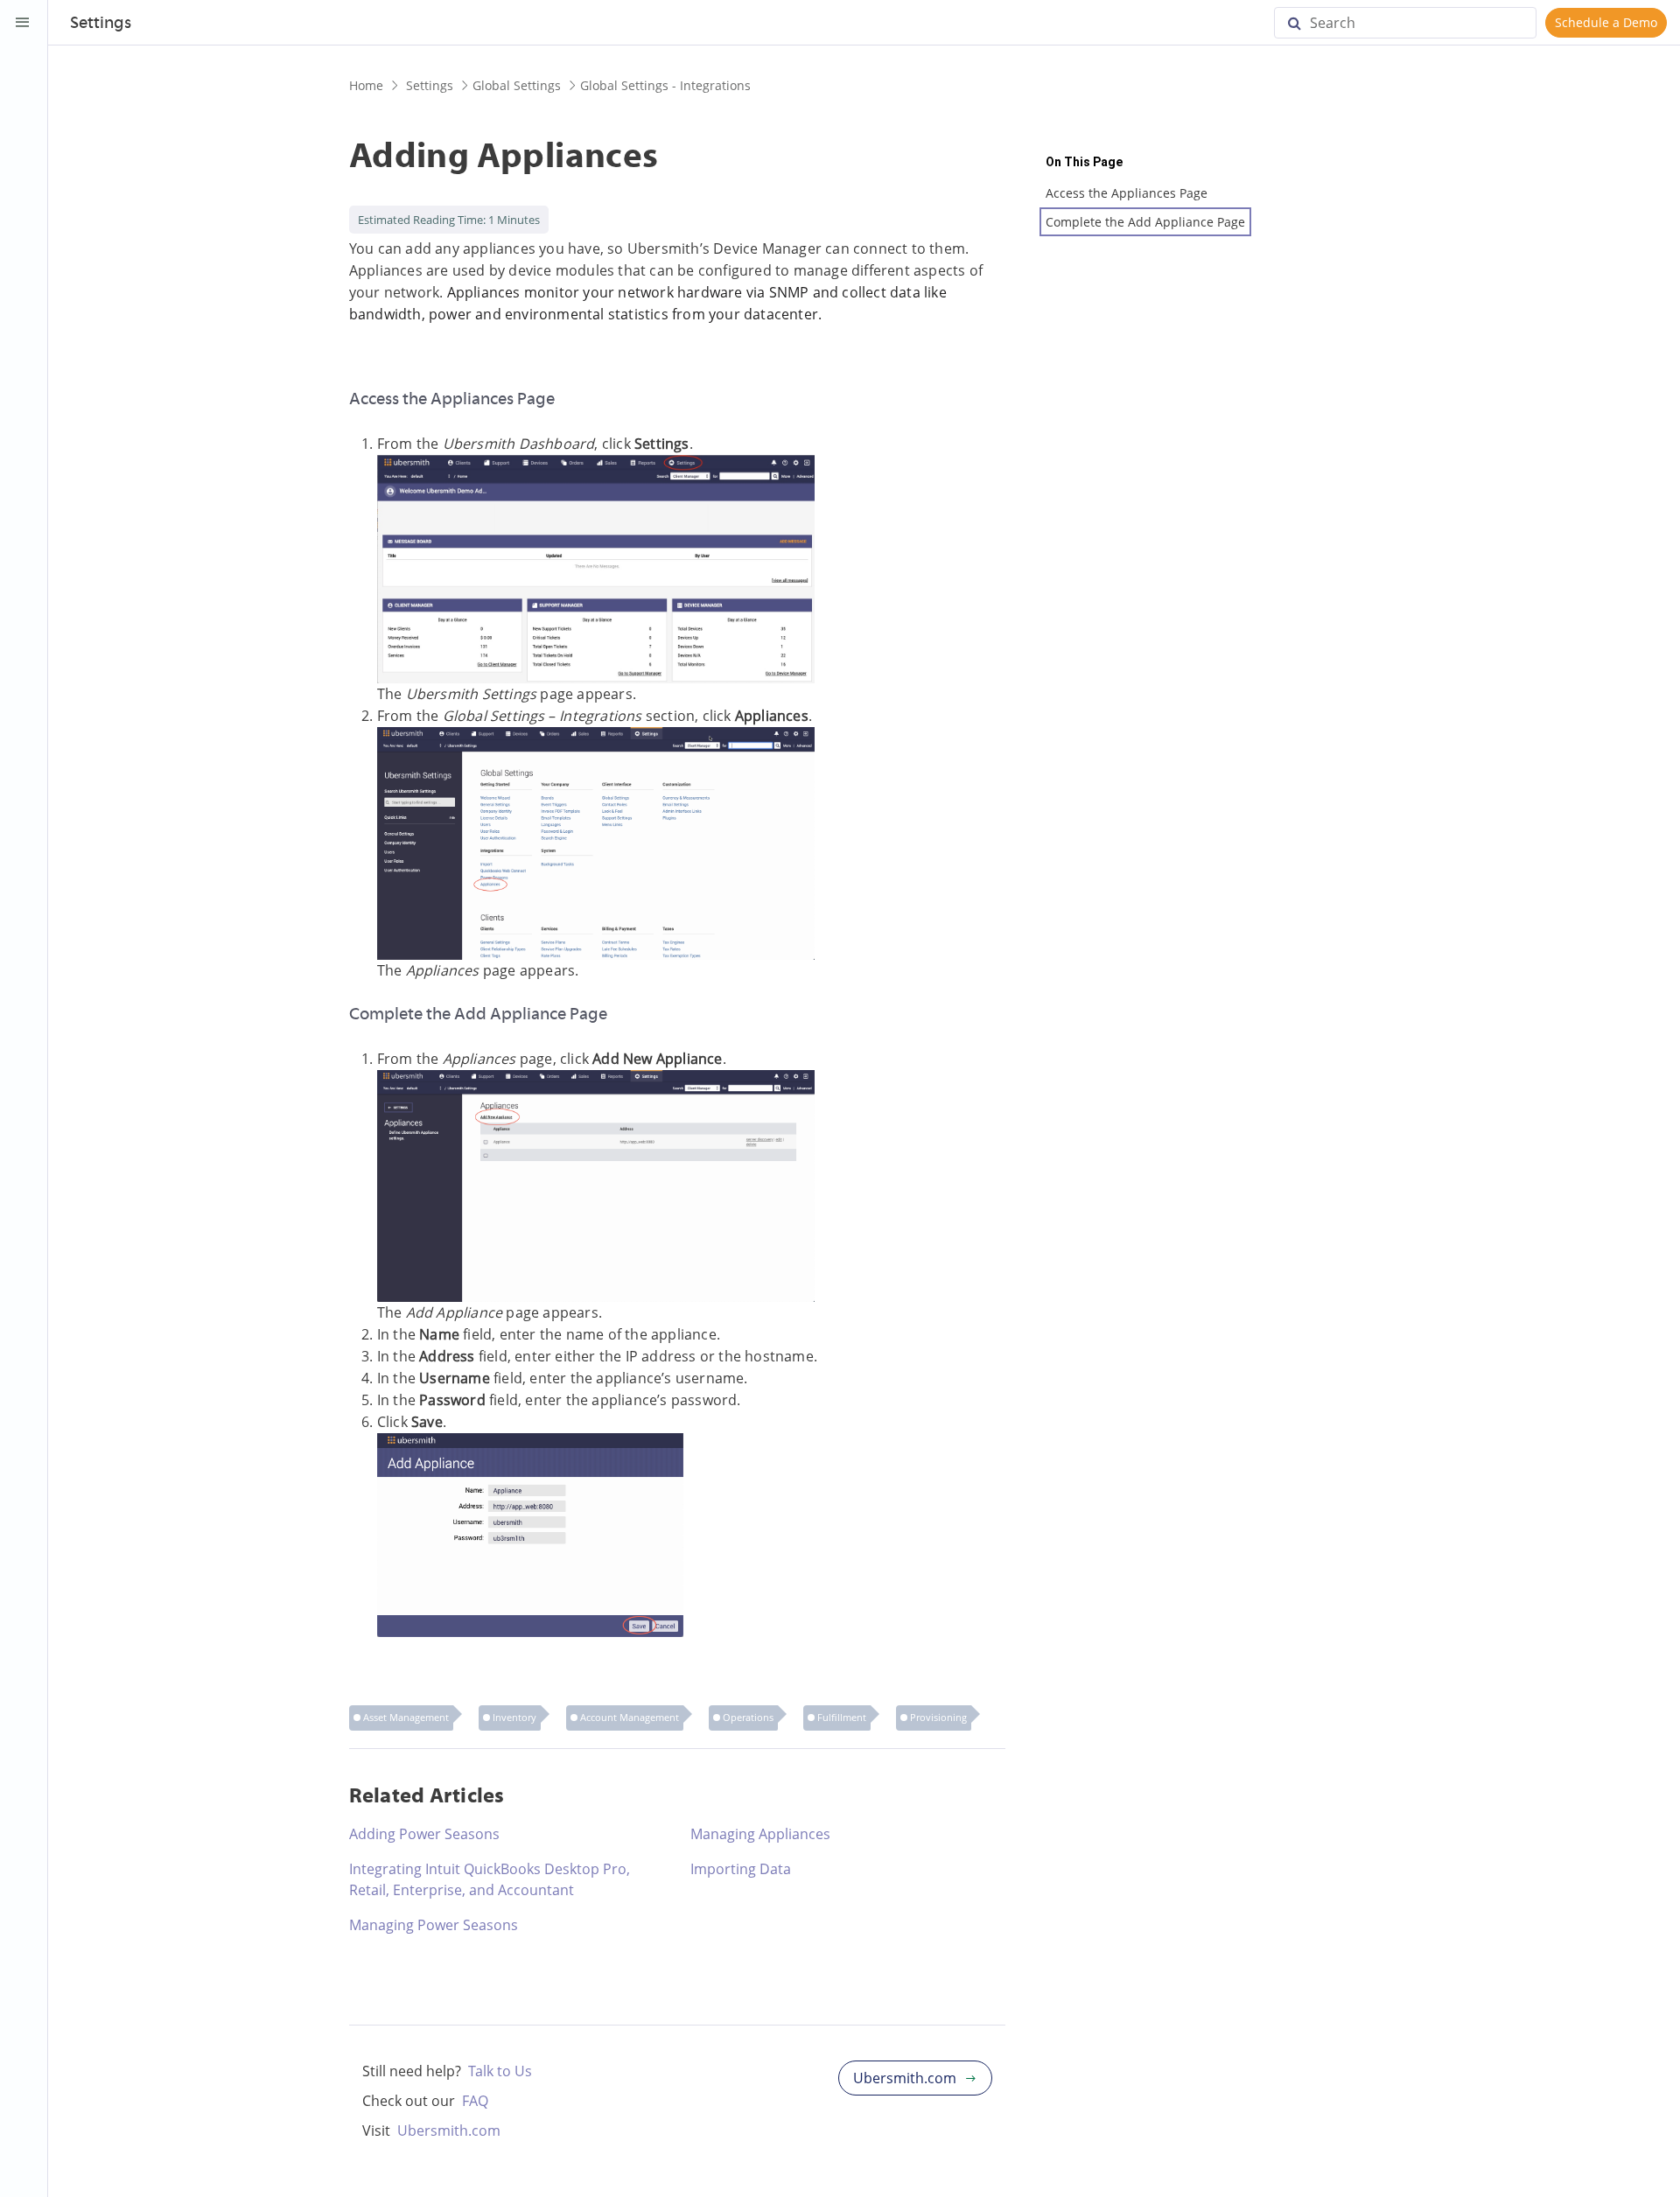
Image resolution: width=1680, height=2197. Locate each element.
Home (366, 85)
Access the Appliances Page (1127, 193)
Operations (748, 1717)
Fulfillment (842, 1717)
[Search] (1301, 23)
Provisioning (938, 1717)
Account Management (630, 1717)
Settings (430, 85)
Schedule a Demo (1606, 22)
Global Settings (517, 85)
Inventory (514, 1717)
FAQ (475, 2101)
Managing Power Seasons (434, 1925)
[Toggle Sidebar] (23, 23)
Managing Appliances (760, 1834)
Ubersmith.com (449, 2131)
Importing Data (741, 1869)
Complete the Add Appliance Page (1145, 222)
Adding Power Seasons (424, 1834)
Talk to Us (500, 2071)
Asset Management (406, 1717)
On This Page (1084, 162)
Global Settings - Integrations (665, 85)
